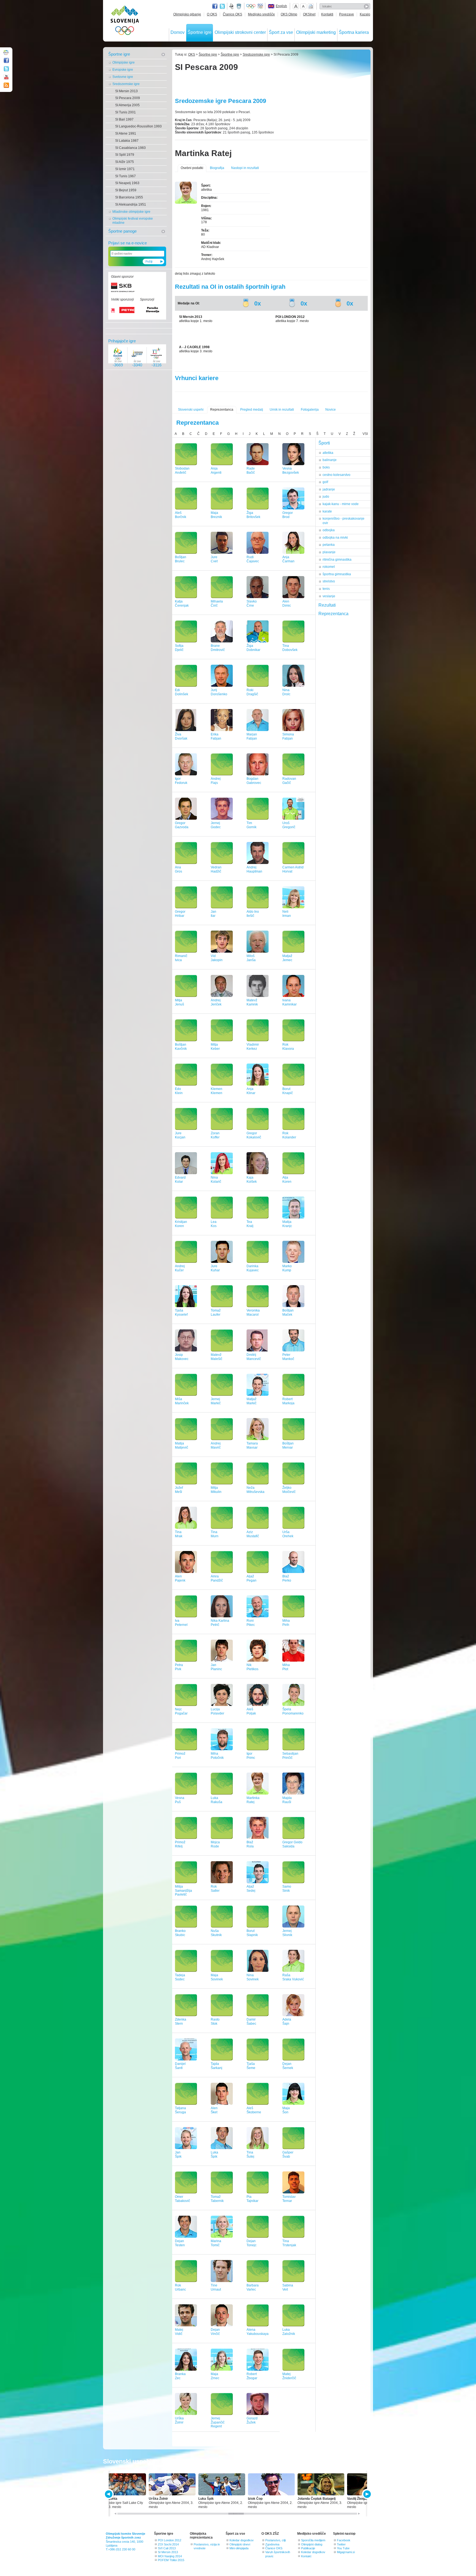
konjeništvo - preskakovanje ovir (344, 521)
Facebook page (215, 6)
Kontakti (327, 14)
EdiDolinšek (182, 692)
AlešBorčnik (181, 515)
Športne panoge (122, 231)
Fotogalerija (310, 410)
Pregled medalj (252, 410)
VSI (365, 434)
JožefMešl (179, 1490)
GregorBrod (288, 515)
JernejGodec (216, 825)
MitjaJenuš (179, 1002)
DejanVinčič (215, 2332)
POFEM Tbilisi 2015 (171, 2560)
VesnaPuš (180, 1800)
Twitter (222, 6)
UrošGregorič (289, 825)
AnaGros (178, 869)
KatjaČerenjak (182, 603)
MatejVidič (179, 2332)
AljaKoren (287, 1180)
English (281, 6)
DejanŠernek (288, 2066)
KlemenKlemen (217, 1091)
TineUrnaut (216, 2287)
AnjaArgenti (216, 471)
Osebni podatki (192, 168)
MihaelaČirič (217, 603)
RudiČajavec (253, 559)
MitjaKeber (215, 1047)
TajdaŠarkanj (217, 2066)
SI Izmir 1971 (125, 169)
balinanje (330, 460)
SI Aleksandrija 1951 (131, 205)
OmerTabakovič (182, 2199)
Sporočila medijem (313, 2540)
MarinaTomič (216, 2243)
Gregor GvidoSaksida (292, 1844)
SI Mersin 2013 (126, 91)
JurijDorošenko (219, 692)
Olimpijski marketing (316, 32)
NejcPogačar (181, 1711)
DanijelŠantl (180, 2066)
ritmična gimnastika (337, 560)
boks (326, 467)
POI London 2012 (170, 2540)
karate (327, 511)
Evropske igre (123, 70)
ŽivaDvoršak (181, 736)
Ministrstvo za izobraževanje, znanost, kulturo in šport (239, 6)
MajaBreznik (216, 515)
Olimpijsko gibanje (187, 14)
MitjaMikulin (216, 1490)
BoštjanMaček (288, 1312)
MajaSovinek (217, 1977)
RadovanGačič (289, 781)
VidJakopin (217, 958)
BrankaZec (180, 2376)
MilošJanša (251, 958)
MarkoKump (287, 1268)
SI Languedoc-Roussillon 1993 (138, 126)
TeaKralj (250, 1224)
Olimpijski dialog (312, 2544)
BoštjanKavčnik (181, 1047)
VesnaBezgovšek (291, 471)
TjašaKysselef (181, 1312)
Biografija (217, 168)
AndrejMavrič (216, 1445)
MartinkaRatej (253, 1800)
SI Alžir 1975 (125, 162)
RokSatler (215, 1889)
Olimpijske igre (124, 62)
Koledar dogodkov (242, 2540)
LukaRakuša (217, 1800)
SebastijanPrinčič (290, 1756)
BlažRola (250, 1844)
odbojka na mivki (335, 538)
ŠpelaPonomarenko (293, 1711)
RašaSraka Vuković (293, 1977)
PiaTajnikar (252, 2199)
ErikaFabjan (216, 736)
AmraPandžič (217, 1578)
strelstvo (329, 581)
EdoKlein (179, 1091)
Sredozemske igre (126, 84)
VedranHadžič (216, 869)
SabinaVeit (288, 2287)
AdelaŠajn (287, 2022)
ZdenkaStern (181, 2022)
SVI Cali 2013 (167, 2548)
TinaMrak (179, 1534)
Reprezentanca (222, 410)
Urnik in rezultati (282, 410)
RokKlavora (288, 1047)
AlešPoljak (251, 1711)
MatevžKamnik (252, 1002)
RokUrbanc (180, 2287)
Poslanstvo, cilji (275, 2540)
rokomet (329, 567)
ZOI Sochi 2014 (168, 2544)
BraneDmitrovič (218, 648)
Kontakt (306, 2556)
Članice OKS (232, 14)
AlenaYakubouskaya (258, 2332)
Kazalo (365, 14)
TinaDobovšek (290, 648)
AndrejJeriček (216, 1002)
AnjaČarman (288, 559)
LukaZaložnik (289, 2332)
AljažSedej (251, 1889)
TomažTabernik (217, 2199)
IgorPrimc (251, 1756)
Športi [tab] (324, 443)
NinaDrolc (286, 692)
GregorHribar (180, 914)
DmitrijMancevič (254, 1357)
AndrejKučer (180, 1268)
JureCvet (214, 559)
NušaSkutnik (216, 1933)
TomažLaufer (216, 1312)
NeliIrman (287, 914)
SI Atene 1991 (126, 133)
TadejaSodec (180, 1977)
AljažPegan (251, 1578)
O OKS (212, 14)
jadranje (329, 489)
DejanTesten (180, 2243)
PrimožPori (180, 1756)
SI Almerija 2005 (127, 105)
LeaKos (214, 1224)
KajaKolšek (252, 1180)
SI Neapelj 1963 (127, 183)
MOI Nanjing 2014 (170, 2556)
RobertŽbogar (252, 2376)
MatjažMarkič (251, 1401)
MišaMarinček (182, 1401)
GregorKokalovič (254, 1135)
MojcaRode (215, 1844)
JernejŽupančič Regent (218, 2422)
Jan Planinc (216, 1667)
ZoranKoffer (215, 1135)
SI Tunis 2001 (125, 112)
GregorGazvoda (182, 825)
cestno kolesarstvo (336, 475)
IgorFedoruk (181, 781)
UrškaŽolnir (179, 2420)
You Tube (343, 2548)
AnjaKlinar (251, 1091)
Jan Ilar (214, 914)
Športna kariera (354, 32)
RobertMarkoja (288, 1401)
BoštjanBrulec (181, 559)
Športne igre (200, 32)
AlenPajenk (180, 1578)
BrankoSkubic (180, 1933)
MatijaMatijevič (182, 1445)
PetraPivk (179, 1667)
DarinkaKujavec (253, 1268)
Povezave (347, 14)
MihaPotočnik (217, 1756)
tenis (326, 589)
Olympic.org (251, 6)
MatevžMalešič (217, 1357)
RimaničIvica (181, 958)
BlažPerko (287, 1578)
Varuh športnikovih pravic (278, 2554)
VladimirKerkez (253, 1047)
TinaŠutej (250, 2154)
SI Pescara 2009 (128, 98)
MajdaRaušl (287, 1800)
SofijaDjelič (179, 648)
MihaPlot (286, 1667)
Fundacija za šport (232, 6)
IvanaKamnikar (290, 1002)
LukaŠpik (214, 2154)
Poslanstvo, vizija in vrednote (207, 2546)
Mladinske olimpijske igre (131, 212)
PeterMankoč (288, 1357)
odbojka (329, 530)
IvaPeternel (181, 1623)
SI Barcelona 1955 (129, 197)
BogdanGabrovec (254, 781)
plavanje (329, 552)
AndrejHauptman (254, 869)
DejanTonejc (251, 2243)
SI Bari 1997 (124, 119)
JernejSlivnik (287, 1933)
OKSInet (309, 14)
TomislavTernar (289, 2199)
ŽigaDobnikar (253, 648)
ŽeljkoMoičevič (289, 1490)
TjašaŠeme (251, 2066)
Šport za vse (281, 32)
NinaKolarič (216, 1180)
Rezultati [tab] (327, 605)
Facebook (344, 2540)
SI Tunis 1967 (125, 176)
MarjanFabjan (252, 736)
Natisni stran (311, 6)
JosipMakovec (182, 1357)
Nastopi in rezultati (245, 168)
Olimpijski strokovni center (240, 32)
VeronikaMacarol (253, 1312)
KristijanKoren (181, 1224)
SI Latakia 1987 (127, 141)
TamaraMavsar (252, 1445)
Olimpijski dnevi (240, 2544)
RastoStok (215, 2022)
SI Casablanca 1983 (130, 148)
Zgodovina (272, 2544)
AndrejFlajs (216, 781)
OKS (192, 54)
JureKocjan (180, 1135)
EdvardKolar (180, 1180)
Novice (331, 410)
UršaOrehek (288, 1534)
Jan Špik (178, 2154)
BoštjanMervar (288, 1445)
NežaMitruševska (255, 1490)
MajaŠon (286, 2110)
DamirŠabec (251, 2022)
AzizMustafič (253, 1534)
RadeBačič (251, 471)
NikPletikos (252, 1667)
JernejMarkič (216, 1401)
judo (326, 497)
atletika (328, 453)
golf (325, 482)
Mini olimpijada (239, 2548)
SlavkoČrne (252, 603)
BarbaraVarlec (253, 2287)
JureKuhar (215, 1268)
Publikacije (308, 2548)
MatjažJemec (287, 958)
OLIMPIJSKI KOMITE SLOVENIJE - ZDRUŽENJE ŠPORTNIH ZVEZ (125, 21)
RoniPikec (251, 1623)
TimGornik (251, 825)
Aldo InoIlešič (253, 914)
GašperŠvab (288, 2154)
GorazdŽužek (252, 2420)
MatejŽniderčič (289, 2376)
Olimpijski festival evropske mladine (133, 221)
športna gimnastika (337, 574)
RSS (6, 85)
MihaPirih (286, 1623)
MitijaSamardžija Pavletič (183, 1891)
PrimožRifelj (180, 1844)
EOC (260, 6)
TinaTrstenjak (289, 2243)
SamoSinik (287, 1889)
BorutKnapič (288, 1091)
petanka (329, 545)
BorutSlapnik (252, 1933)
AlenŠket (214, 2110)
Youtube (6, 77)
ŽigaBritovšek (253, 515)
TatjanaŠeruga (180, 2110)
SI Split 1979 (125, 155)
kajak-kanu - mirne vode (341, 504)
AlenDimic (287, 603)
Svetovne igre (123, 77)
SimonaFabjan (288, 736)
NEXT (367, 2494)
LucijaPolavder (217, 1711)
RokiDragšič (252, 692)
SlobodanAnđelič (182, 471)
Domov (178, 32)
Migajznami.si (346, 2552)
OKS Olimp (289, 14)
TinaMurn (215, 1534)
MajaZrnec (215, 2376)
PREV (109, 2494)
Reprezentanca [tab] (333, 614)
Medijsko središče (261, 14)
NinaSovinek (253, 1977)
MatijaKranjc (287, 1224)
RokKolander (289, 1135)
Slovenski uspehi (191, 410)
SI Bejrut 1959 (126, 190)
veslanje (329, 596)
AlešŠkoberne (254, 2110)
